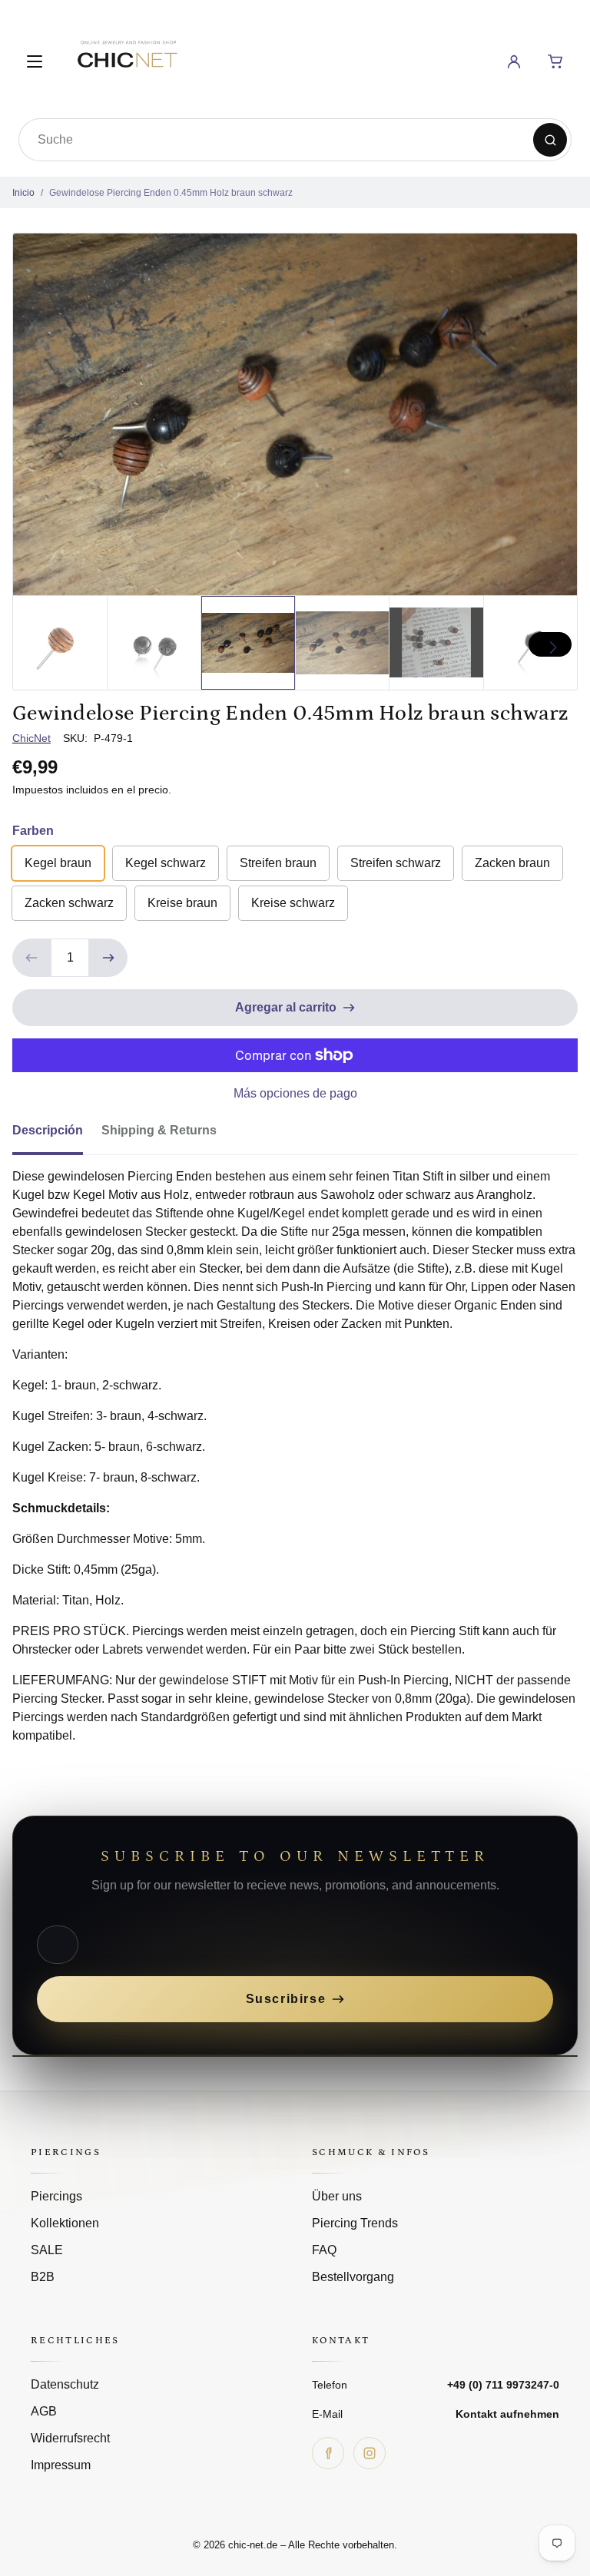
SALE (47, 2250)
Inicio (23, 193)
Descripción (48, 1130)
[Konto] (514, 61)
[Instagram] (370, 2453)
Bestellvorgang (353, 2277)
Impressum (61, 2465)
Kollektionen (65, 2223)
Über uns (337, 2196)
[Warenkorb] (555, 61)
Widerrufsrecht (70, 2438)
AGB (44, 2411)
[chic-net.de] (127, 59)
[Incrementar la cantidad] (108, 958)
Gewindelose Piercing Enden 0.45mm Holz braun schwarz (171, 193)
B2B (43, 2277)
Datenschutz (65, 2384)
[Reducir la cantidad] (31, 958)
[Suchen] (550, 140)
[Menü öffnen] (35, 61)
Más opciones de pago (295, 1093)
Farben (33, 831)
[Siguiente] (550, 644)
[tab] (57, 1135)
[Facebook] (328, 2453)
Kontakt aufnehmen (507, 2414)
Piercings (56, 2196)
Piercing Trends (355, 2223)
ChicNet (31, 738)
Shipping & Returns (159, 1130)
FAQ (324, 2250)
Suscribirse (286, 1999)
